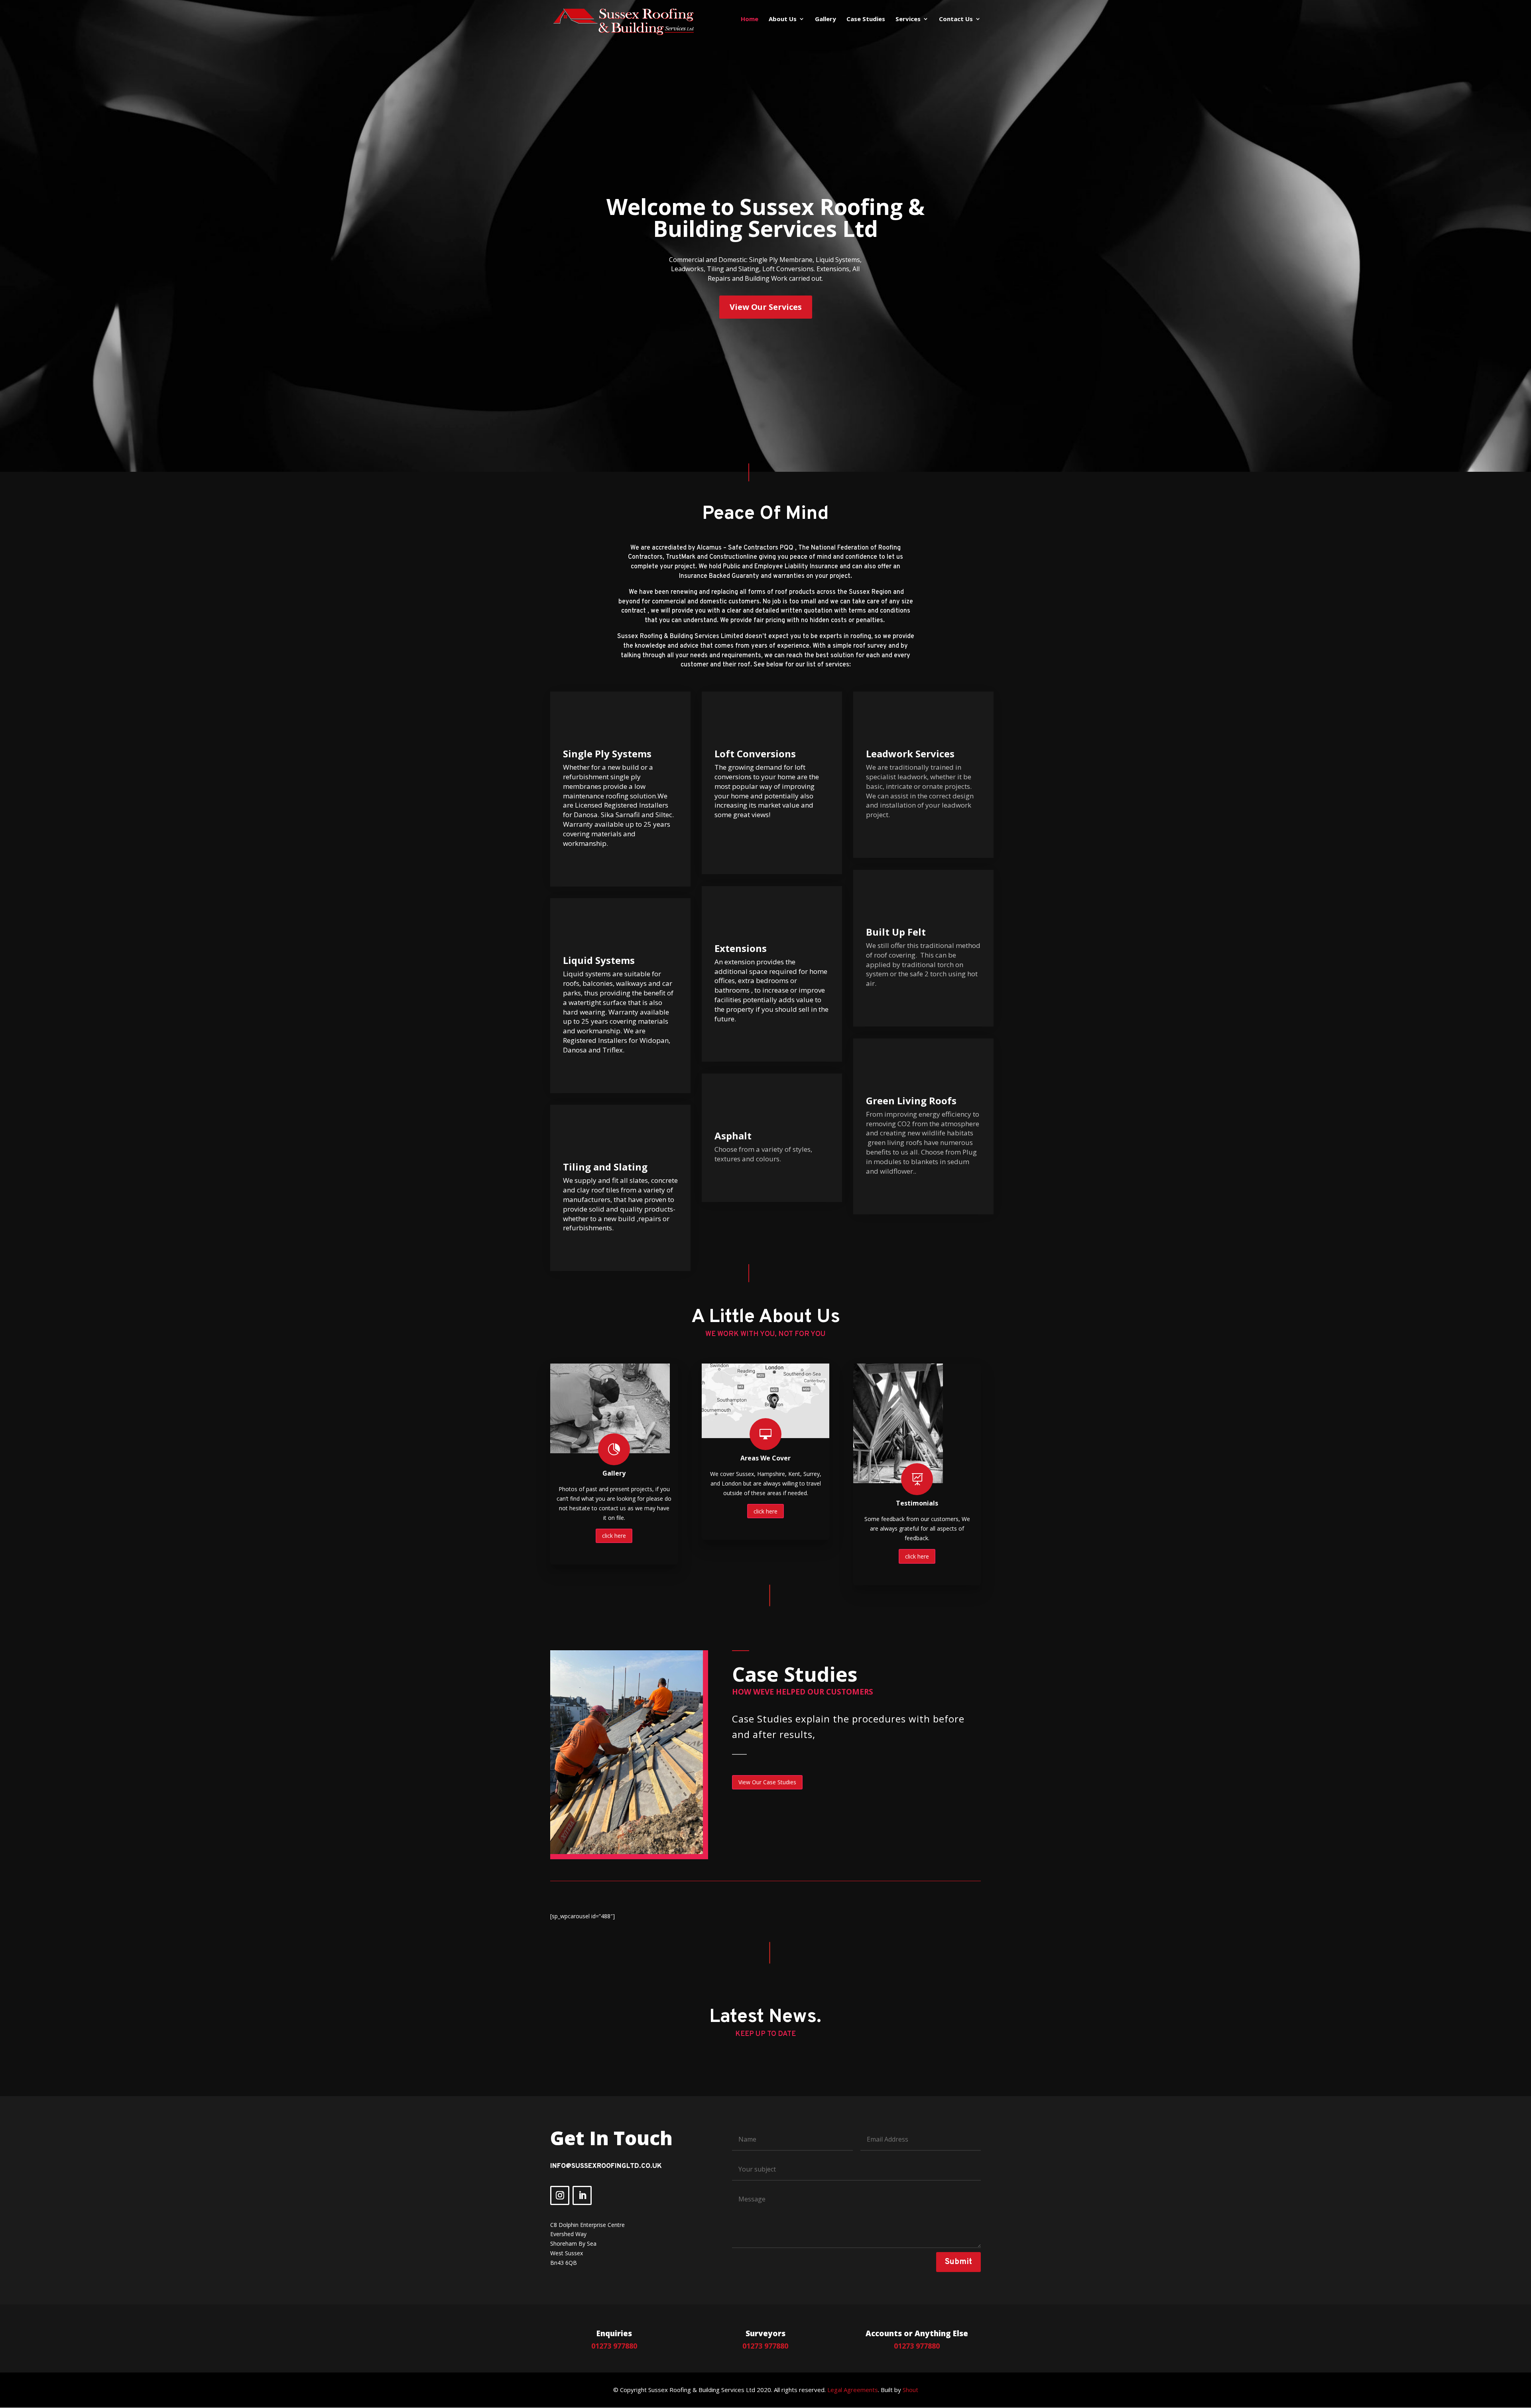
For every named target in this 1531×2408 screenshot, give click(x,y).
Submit (958, 2262)
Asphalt (733, 1136)
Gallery (826, 19)
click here (614, 1536)
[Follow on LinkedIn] (582, 2195)
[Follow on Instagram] (560, 2195)
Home (750, 19)
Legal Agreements (853, 2390)
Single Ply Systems (607, 754)
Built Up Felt (896, 932)
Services (908, 19)
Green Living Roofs (911, 1101)
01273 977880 (614, 2346)
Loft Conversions (755, 754)
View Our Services (766, 307)
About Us (783, 19)
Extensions (741, 948)
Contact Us (956, 19)
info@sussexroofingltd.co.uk (606, 2166)
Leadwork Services (910, 754)
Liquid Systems (599, 960)
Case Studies (866, 19)
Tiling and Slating (605, 1167)
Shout (910, 2390)
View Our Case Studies (767, 1782)
